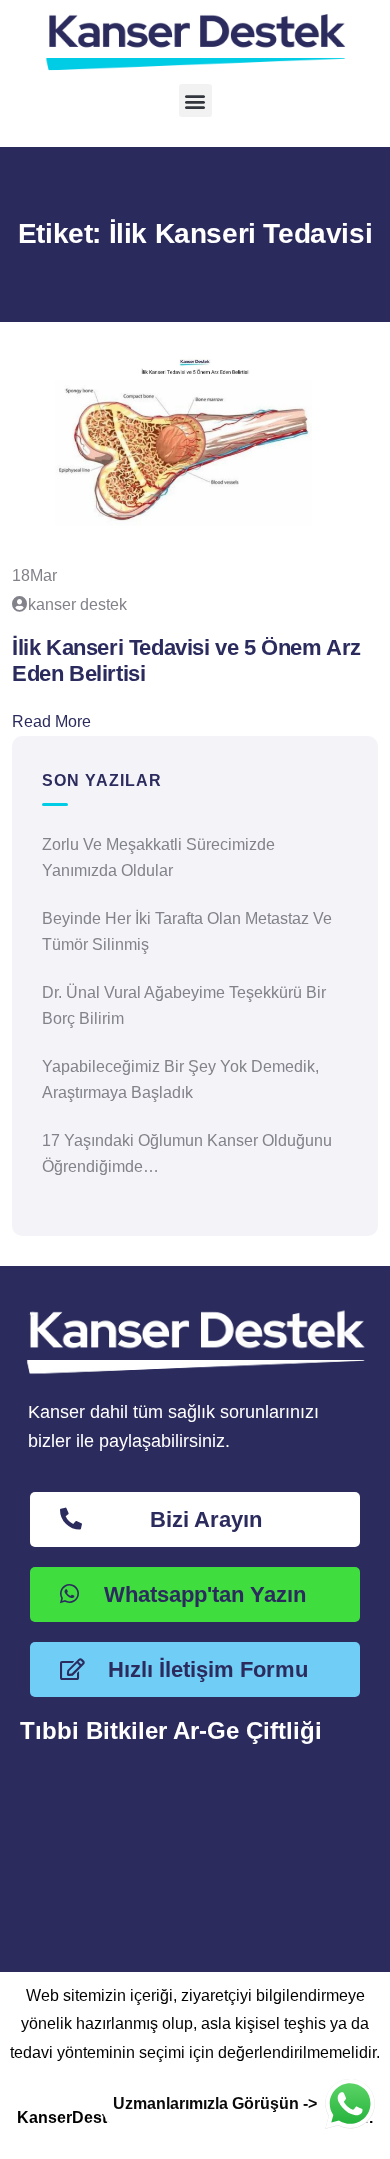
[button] (195, 100)
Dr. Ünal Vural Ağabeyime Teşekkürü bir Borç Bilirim (184, 1005)
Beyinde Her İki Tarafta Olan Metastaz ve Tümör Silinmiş (187, 931)
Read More (51, 721)
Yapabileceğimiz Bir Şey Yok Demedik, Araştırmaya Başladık (180, 1079)
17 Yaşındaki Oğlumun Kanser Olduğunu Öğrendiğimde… (187, 1153)
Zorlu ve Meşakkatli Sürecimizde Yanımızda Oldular (158, 857)
